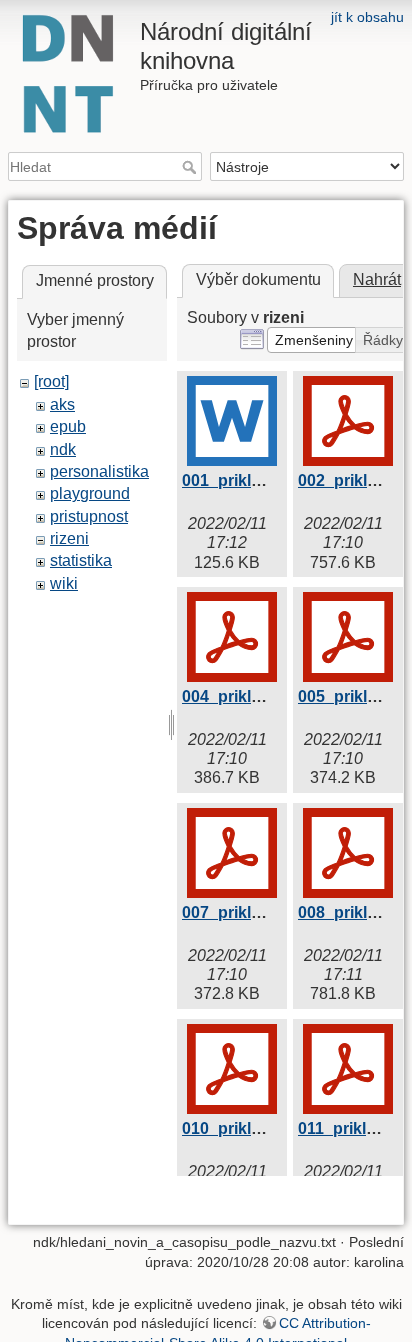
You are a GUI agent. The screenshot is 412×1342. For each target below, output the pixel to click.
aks (62, 404)
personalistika (99, 471)
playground (90, 493)
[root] (51, 381)
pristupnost (89, 516)
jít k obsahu (367, 17)
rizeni (69, 538)
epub (68, 426)
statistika (81, 560)
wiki (64, 583)
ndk (63, 449)
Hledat (191, 167)
